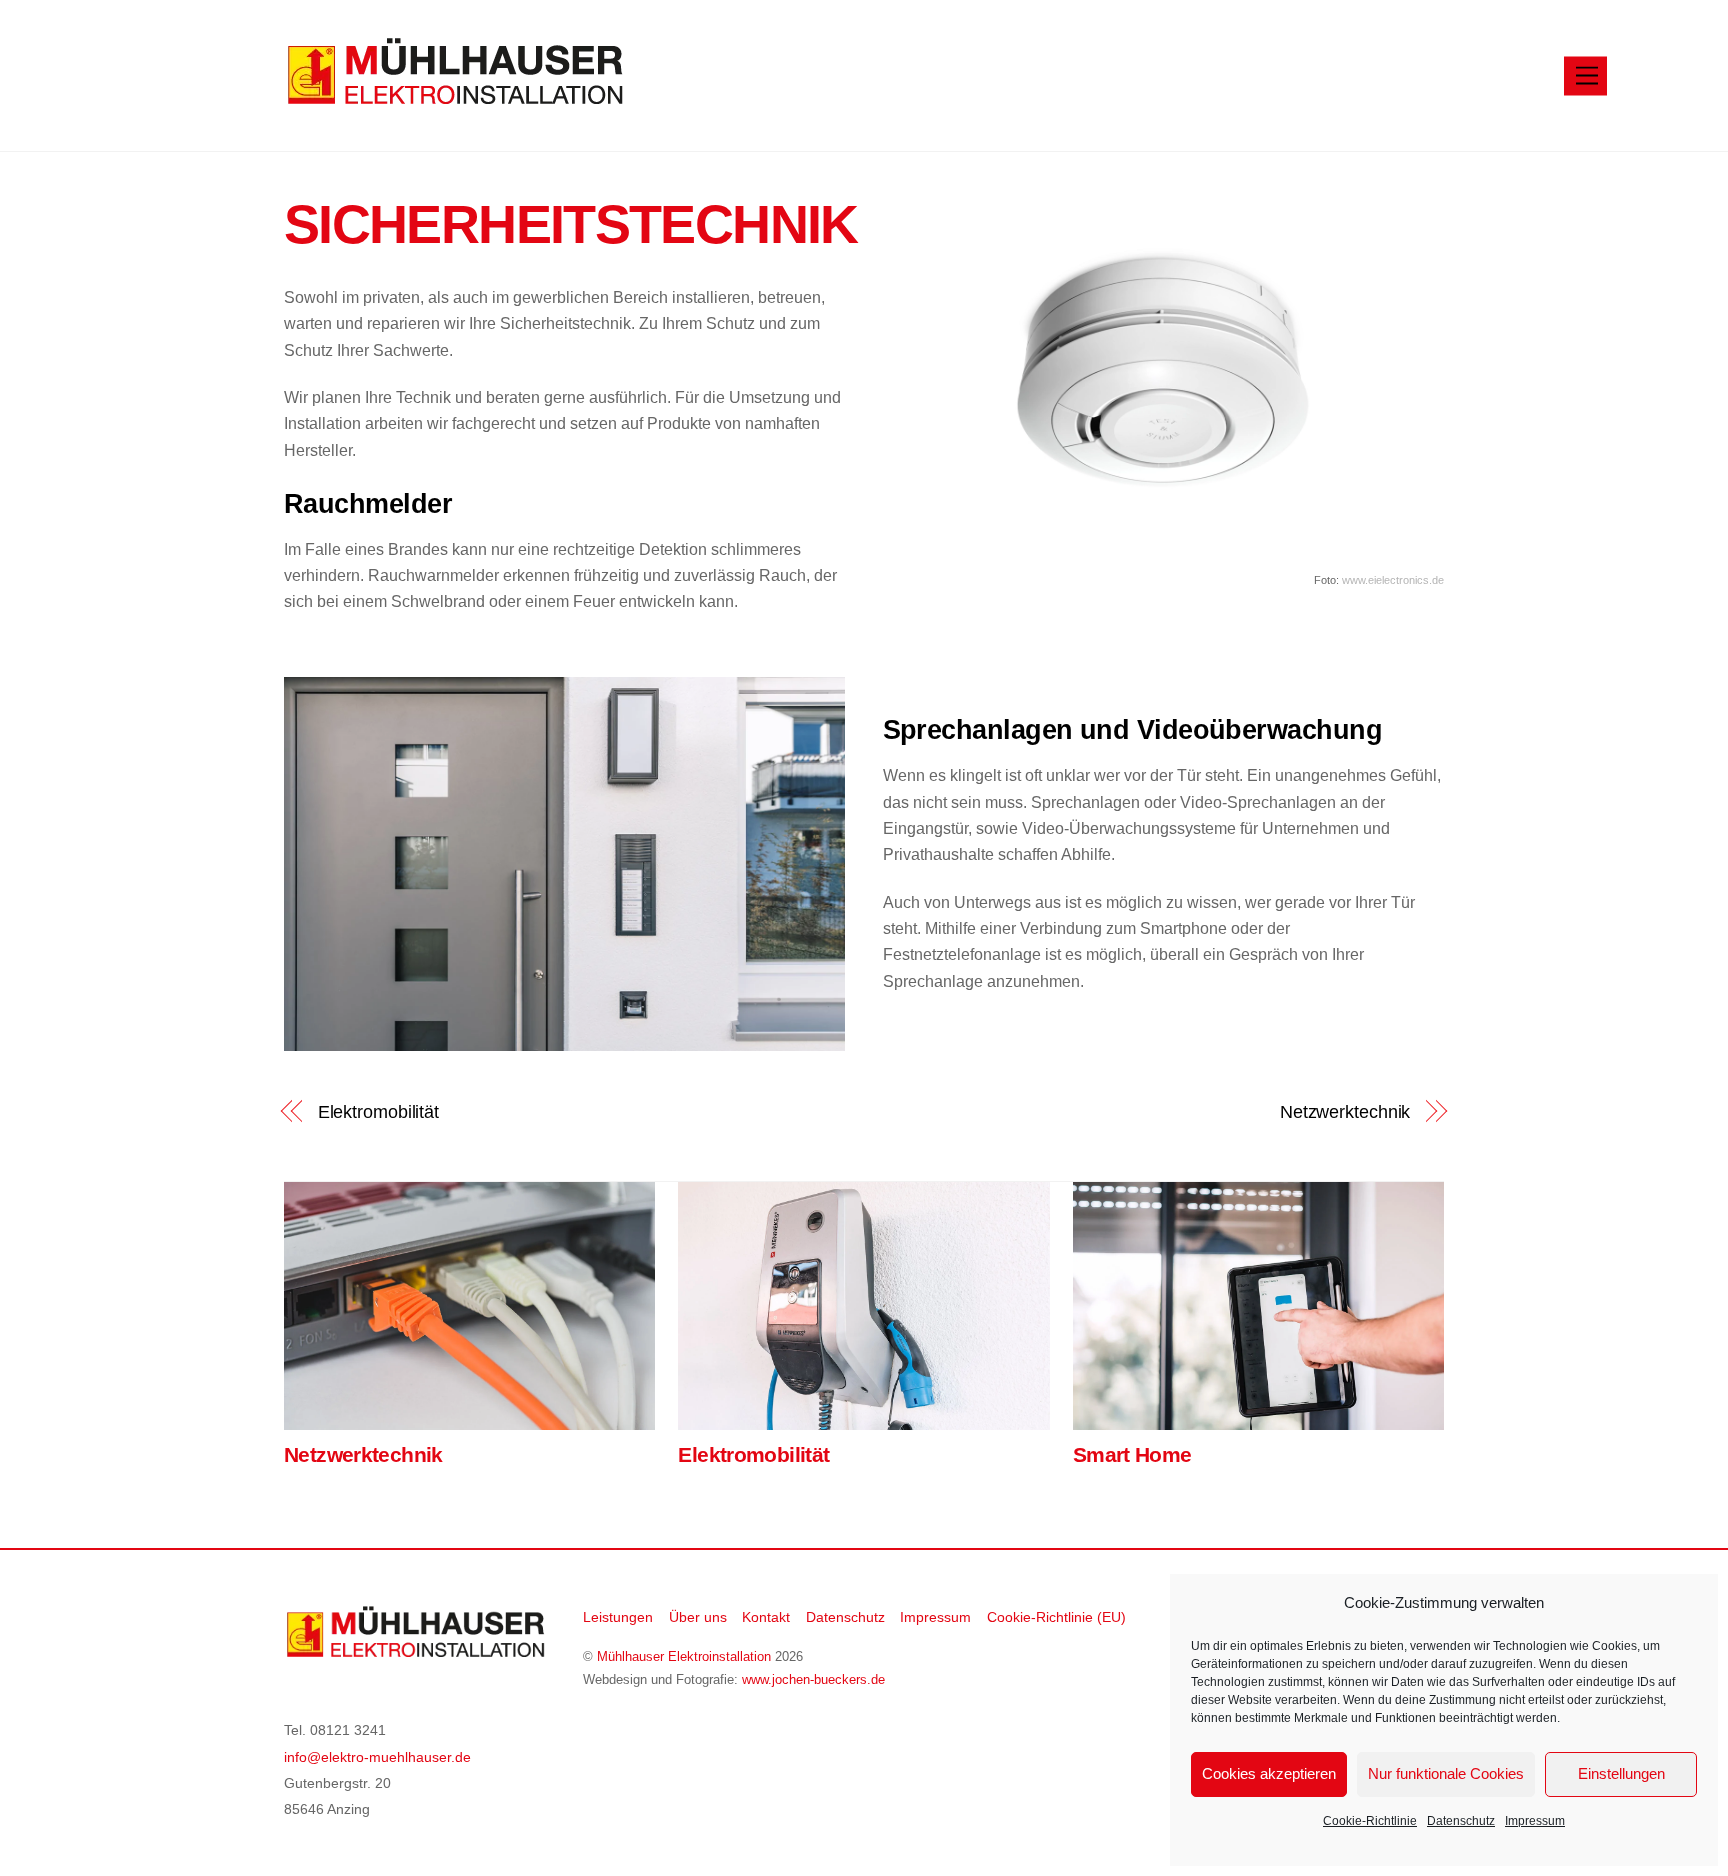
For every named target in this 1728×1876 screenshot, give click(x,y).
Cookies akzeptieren (1269, 1773)
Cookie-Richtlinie (1370, 1821)
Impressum (1535, 1821)
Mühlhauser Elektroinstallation (684, 1656)
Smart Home (1132, 1454)
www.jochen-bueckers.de (813, 1679)
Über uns (698, 1617)
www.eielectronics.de (1393, 580)
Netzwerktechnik (1345, 1111)
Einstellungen (1621, 1773)
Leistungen (618, 1617)
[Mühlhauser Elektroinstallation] (454, 98)
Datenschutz (1461, 1821)
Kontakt (766, 1617)
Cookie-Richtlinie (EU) (1056, 1617)
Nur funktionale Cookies (1446, 1773)
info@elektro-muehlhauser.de (377, 1757)
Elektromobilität (379, 1111)
